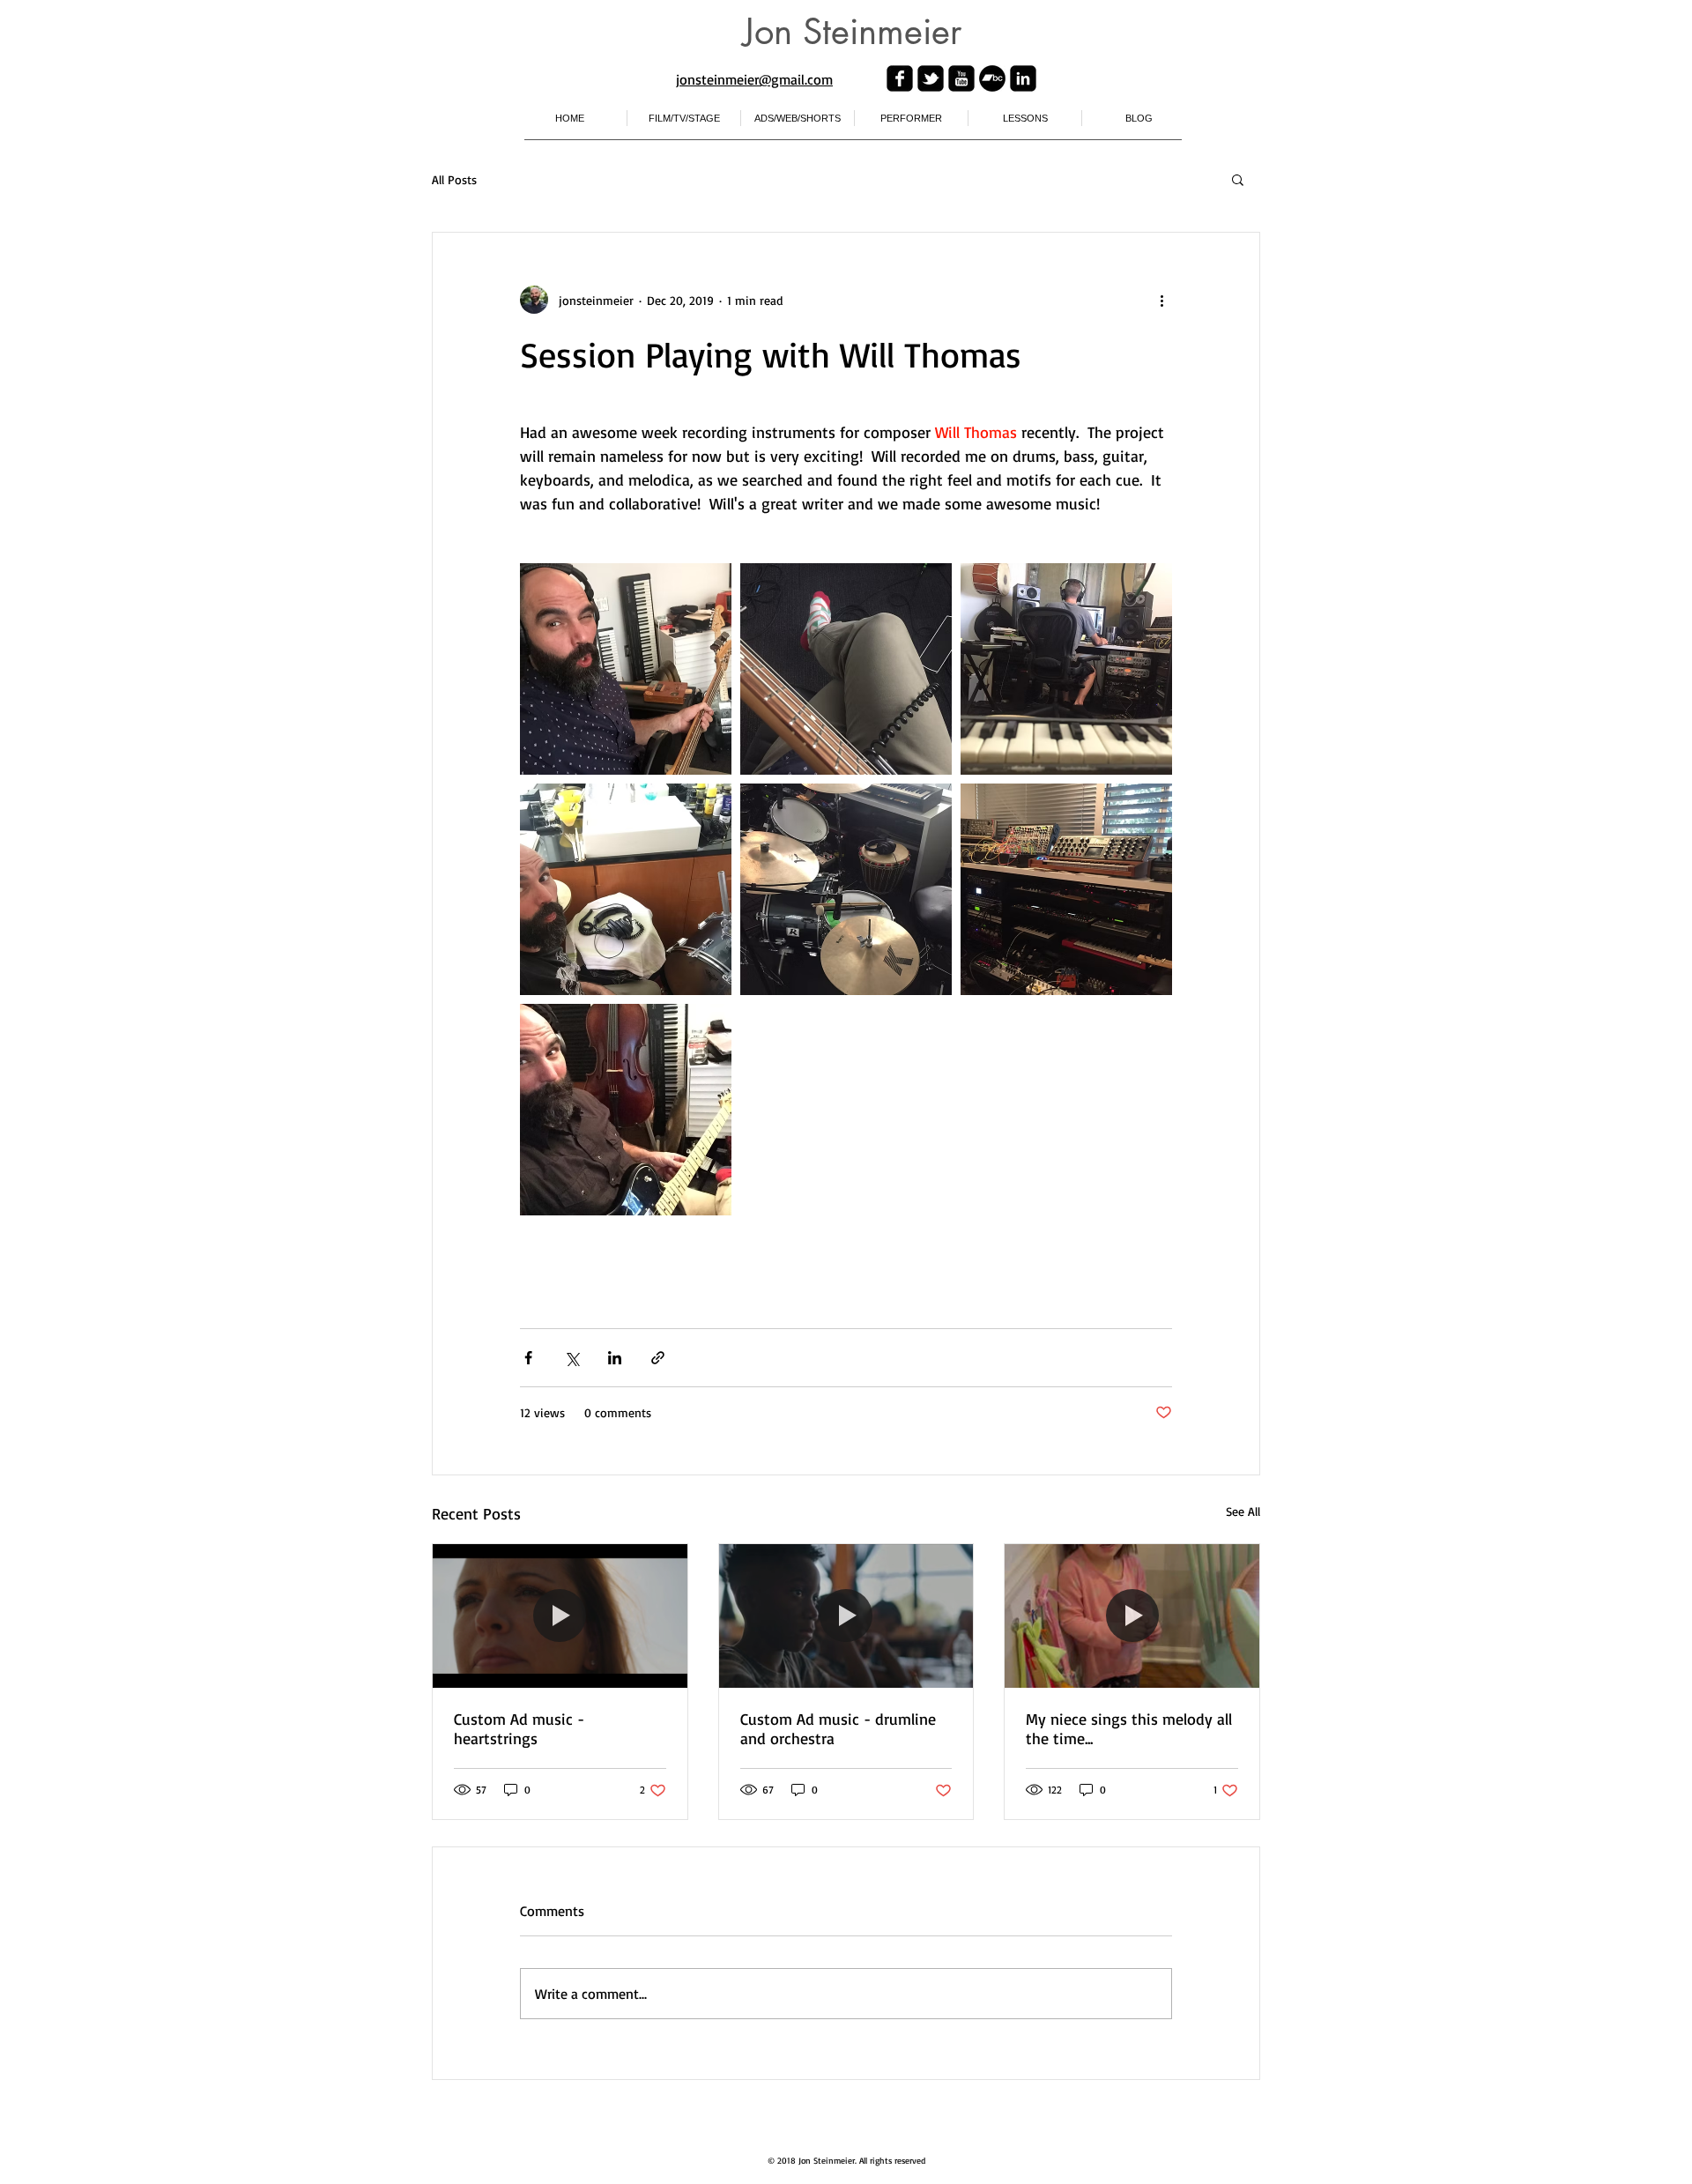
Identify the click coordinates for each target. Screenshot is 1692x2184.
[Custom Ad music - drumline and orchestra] (846, 1616)
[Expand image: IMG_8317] (626, 889)
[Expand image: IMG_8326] (1066, 669)
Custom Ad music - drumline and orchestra (838, 1728)
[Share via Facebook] (528, 1358)
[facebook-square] (900, 78)
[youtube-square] (961, 78)
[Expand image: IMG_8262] (1066, 889)
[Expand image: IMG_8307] (846, 889)
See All (1243, 1511)
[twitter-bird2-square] (931, 78)
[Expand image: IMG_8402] (846, 669)
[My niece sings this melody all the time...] (1132, 1616)
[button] (1238, 179)
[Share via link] (658, 1358)
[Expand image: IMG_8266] (626, 1110)
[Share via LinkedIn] (615, 1358)
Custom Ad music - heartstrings (519, 1728)
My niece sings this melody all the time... (1129, 1728)
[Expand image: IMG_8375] (626, 669)
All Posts (454, 179)
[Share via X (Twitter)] (571, 1358)
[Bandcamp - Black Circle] (992, 78)
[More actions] (1161, 300)
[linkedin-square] (1023, 78)
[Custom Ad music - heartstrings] (560, 1616)
